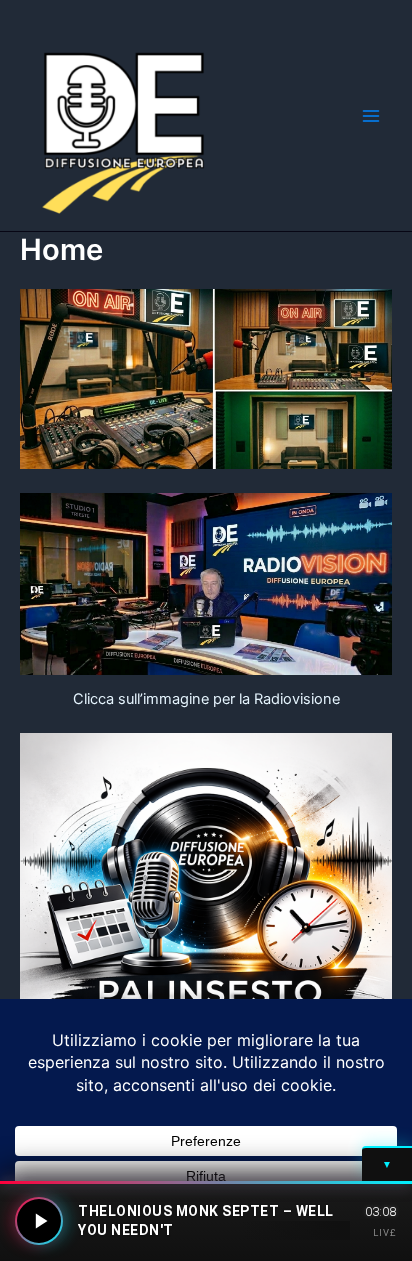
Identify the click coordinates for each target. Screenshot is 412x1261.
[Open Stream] (39, 1221)
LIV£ (385, 1232)
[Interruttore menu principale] (371, 116)
